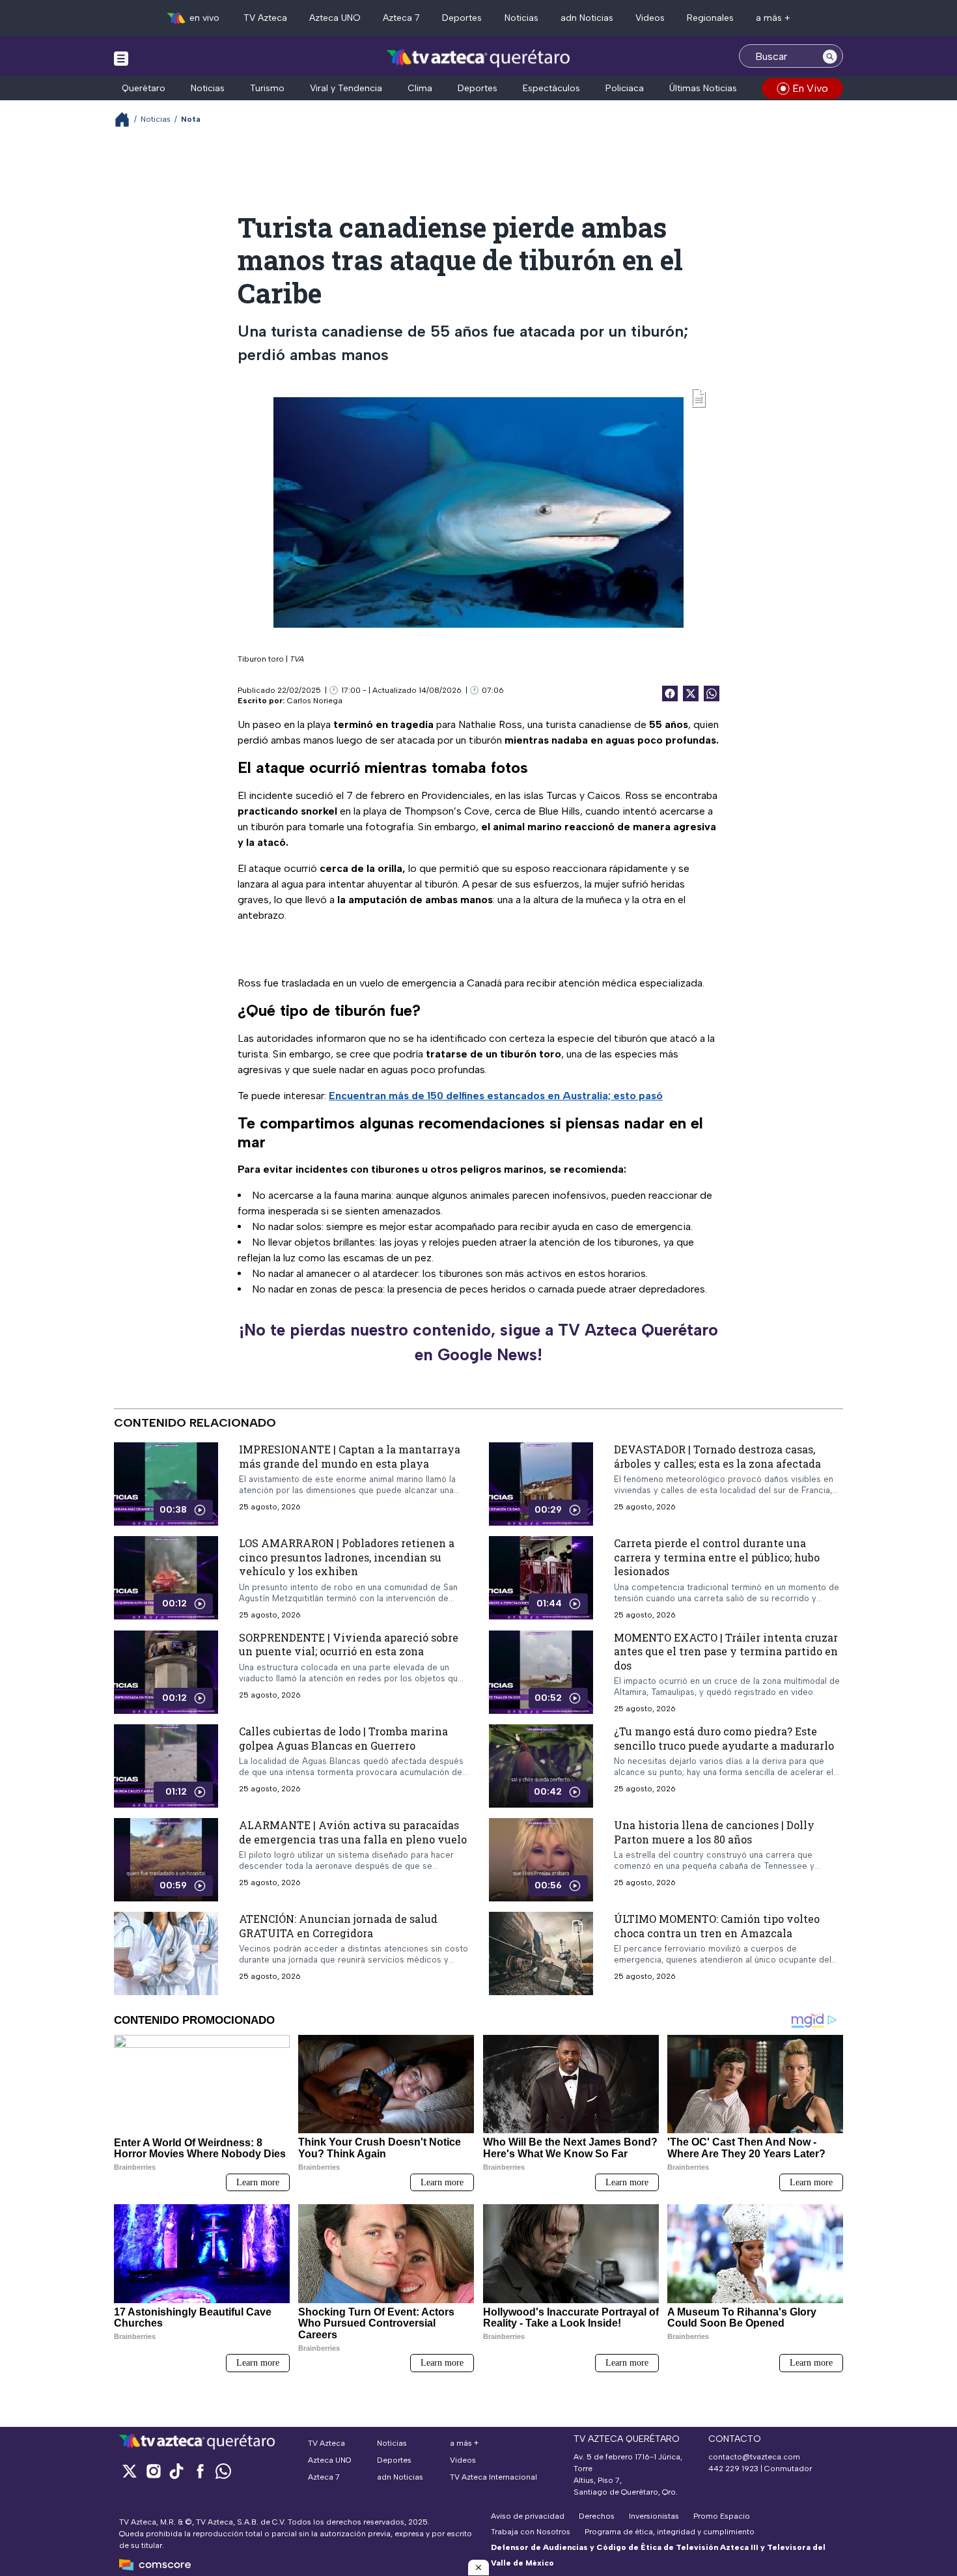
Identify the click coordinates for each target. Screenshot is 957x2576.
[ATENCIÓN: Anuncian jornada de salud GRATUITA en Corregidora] (166, 1954)
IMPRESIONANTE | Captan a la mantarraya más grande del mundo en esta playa (350, 1456)
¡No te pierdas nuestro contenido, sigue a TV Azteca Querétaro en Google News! (478, 1342)
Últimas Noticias (703, 88)
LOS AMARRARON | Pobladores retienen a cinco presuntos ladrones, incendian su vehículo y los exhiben (347, 1557)
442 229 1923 (733, 2469)
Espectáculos (551, 88)
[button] (478, 2568)
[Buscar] (830, 56)
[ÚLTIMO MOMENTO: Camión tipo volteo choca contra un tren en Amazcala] (541, 1954)
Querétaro (144, 88)
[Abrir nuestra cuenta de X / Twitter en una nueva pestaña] (130, 2471)
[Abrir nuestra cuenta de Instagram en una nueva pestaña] (153, 2471)
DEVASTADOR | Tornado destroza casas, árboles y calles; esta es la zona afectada (717, 1456)
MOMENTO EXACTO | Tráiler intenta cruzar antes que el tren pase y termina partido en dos (726, 1651)
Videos (650, 18)
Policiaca (625, 88)
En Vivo (810, 88)
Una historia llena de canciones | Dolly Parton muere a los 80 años (714, 1833)
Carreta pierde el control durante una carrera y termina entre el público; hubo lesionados (717, 1557)
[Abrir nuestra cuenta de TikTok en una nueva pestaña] (176, 2471)
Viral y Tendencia (346, 88)
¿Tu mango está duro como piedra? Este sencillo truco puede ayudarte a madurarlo (724, 1739)
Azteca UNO (335, 18)
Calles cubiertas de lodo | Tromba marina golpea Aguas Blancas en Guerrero (343, 1739)
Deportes (462, 18)
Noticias (521, 18)
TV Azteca (265, 18)
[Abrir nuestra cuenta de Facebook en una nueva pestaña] (200, 2471)
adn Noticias (587, 18)
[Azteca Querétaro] (479, 58)
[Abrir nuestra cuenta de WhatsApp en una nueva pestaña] (223, 2471)
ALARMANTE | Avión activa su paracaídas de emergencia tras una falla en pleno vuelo (353, 1833)
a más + (773, 18)
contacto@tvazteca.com (754, 2457)
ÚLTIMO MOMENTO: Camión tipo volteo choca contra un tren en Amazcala (717, 1926)
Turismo (267, 88)
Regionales (710, 18)
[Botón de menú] (121, 58)
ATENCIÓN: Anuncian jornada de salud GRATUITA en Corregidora (338, 1926)
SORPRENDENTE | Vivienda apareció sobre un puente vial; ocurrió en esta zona (349, 1645)
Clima (420, 88)
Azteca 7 (401, 18)
